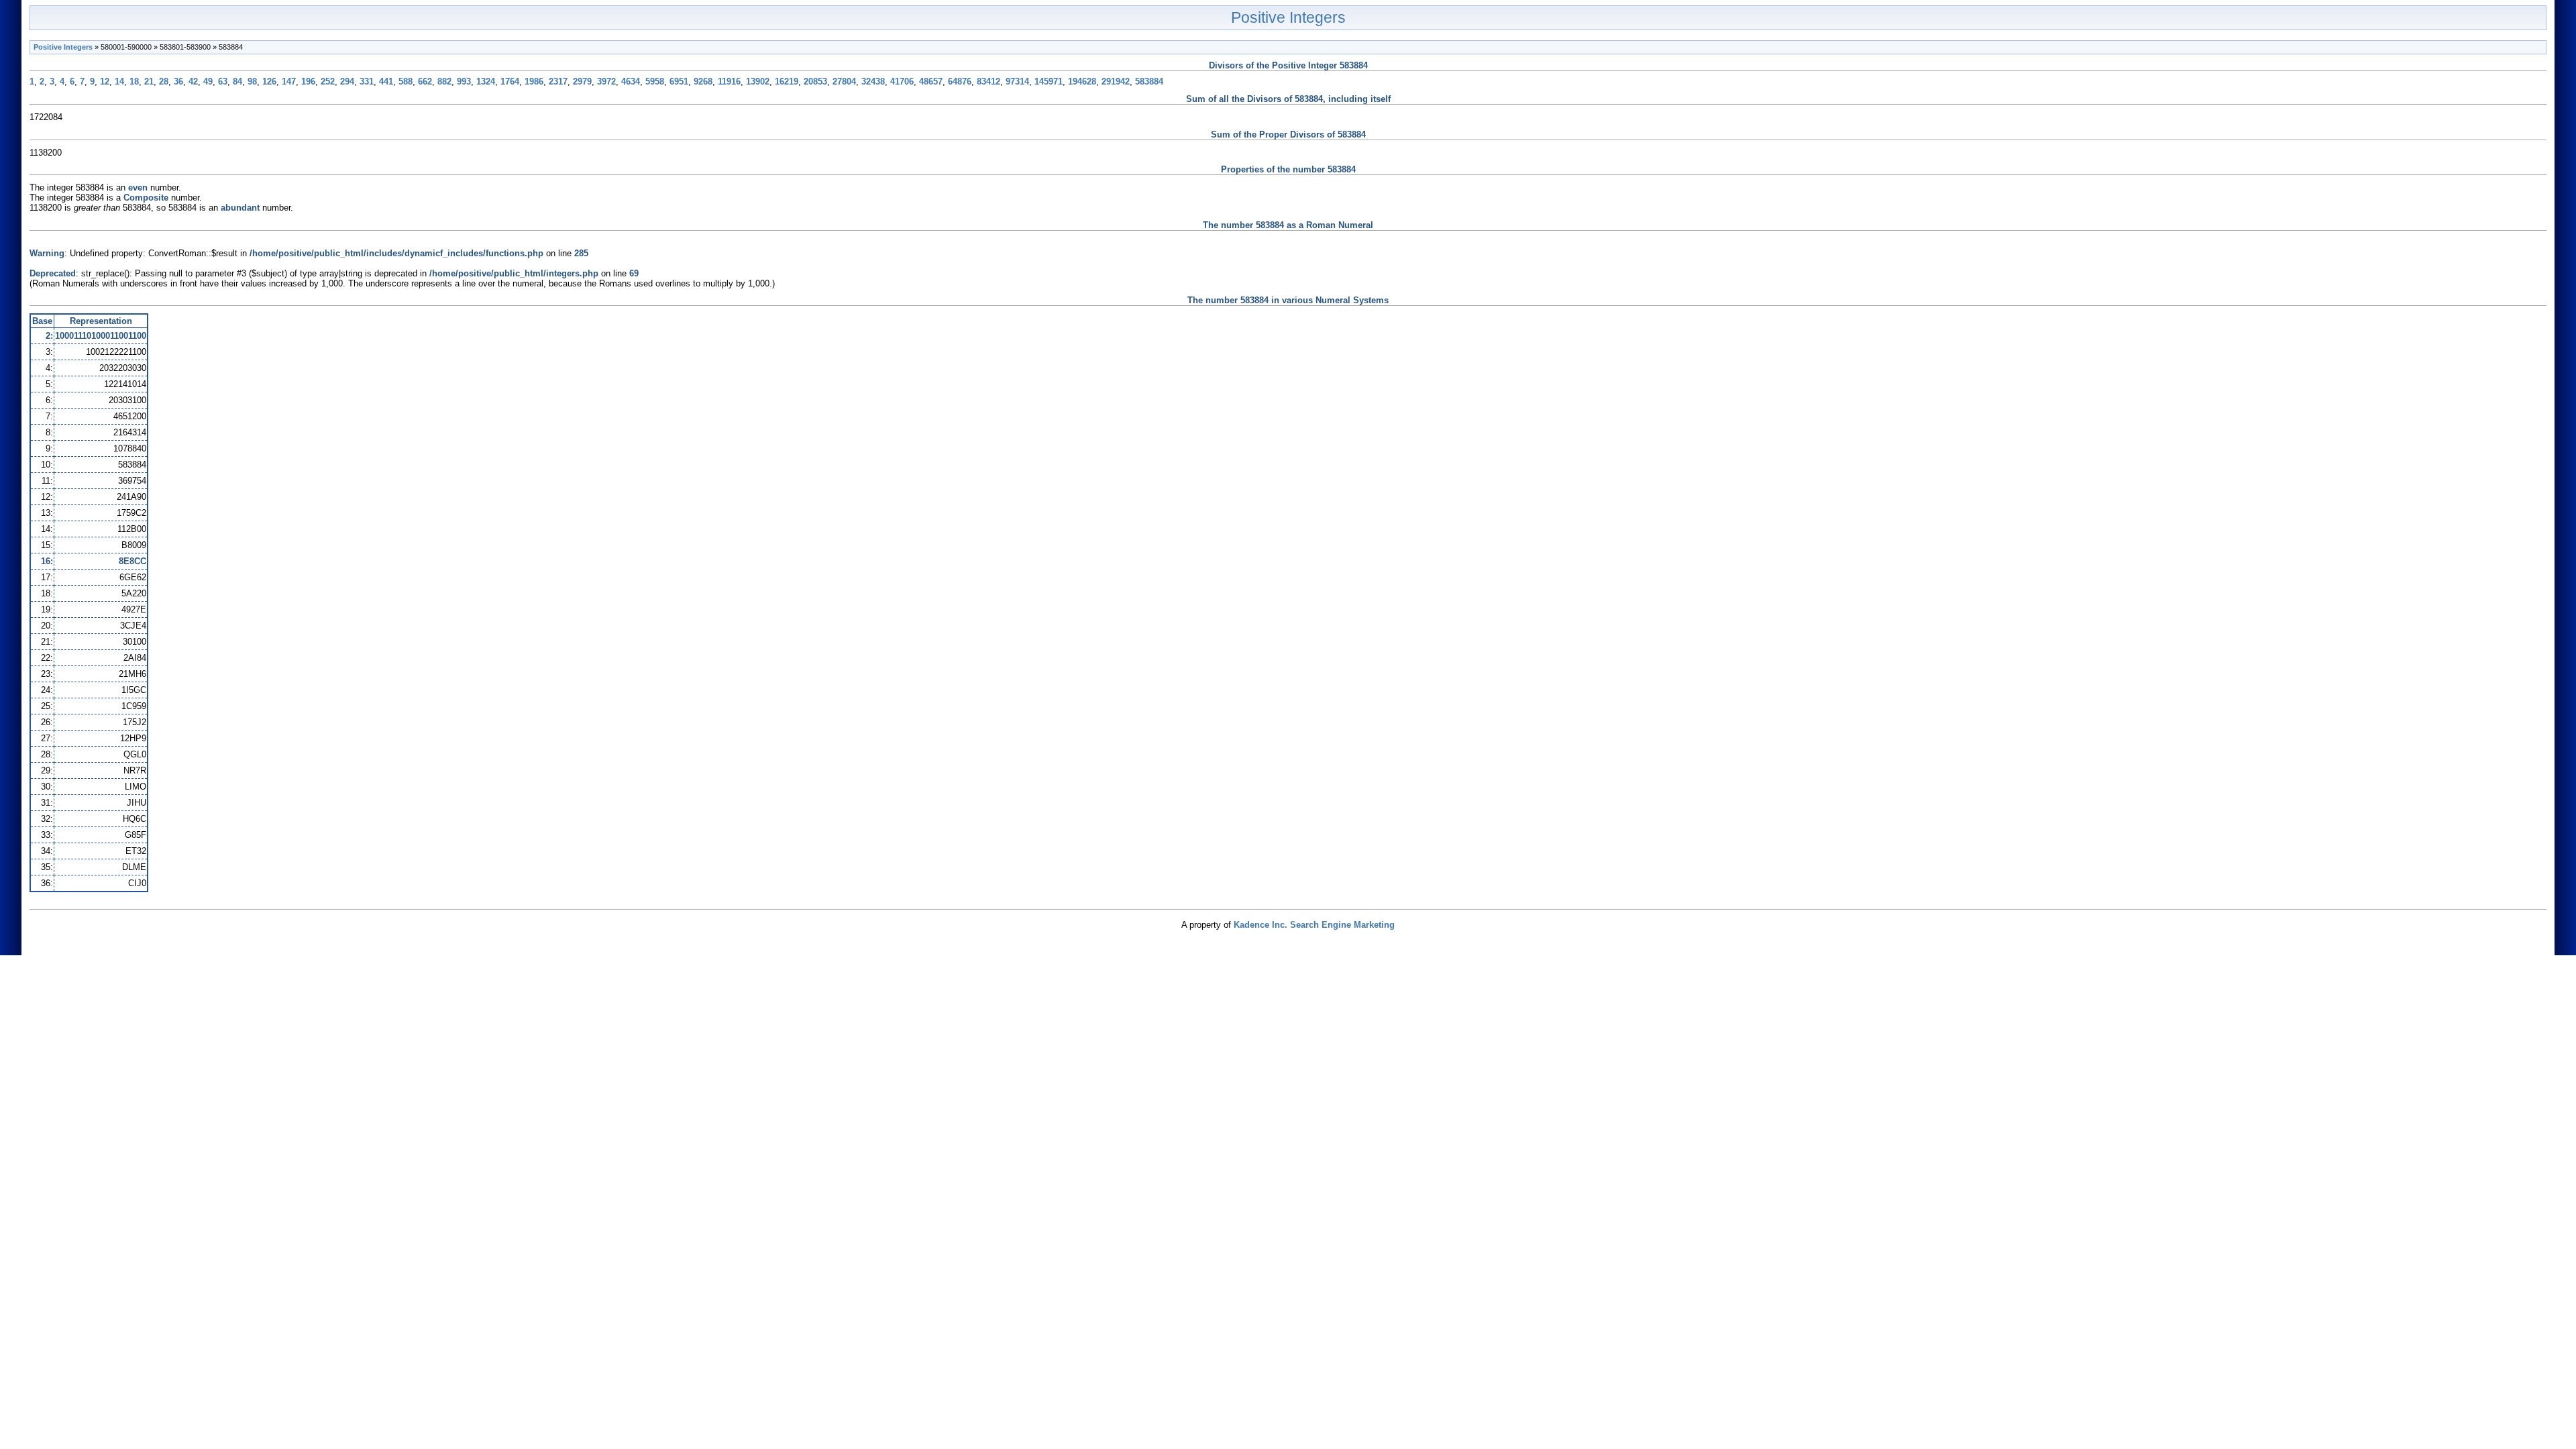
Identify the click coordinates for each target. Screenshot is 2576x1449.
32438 (873, 82)
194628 (1082, 82)
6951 (679, 82)
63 (223, 82)
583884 (1149, 82)
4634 (631, 82)
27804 (844, 82)
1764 (510, 82)
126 (269, 82)
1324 (486, 82)
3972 (606, 82)
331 (367, 82)
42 (193, 82)
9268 (703, 82)
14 (119, 82)
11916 (729, 82)
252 (328, 82)
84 (237, 82)
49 (208, 82)
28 (164, 82)
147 (289, 82)
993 (464, 82)
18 (134, 82)
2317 (558, 82)
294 (347, 82)
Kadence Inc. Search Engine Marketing (1314, 925)
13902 (758, 82)
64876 (960, 82)
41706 (902, 82)
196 (308, 82)
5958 (655, 82)
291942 (1116, 82)
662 (425, 82)
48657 (931, 82)
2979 (582, 82)
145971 (1049, 82)
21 (149, 82)
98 (252, 82)
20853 (815, 82)
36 (178, 82)
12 (105, 82)
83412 (988, 82)
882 (444, 82)
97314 (1017, 82)
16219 (787, 82)
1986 (534, 82)
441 (386, 82)
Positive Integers (1288, 17)
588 (406, 82)
